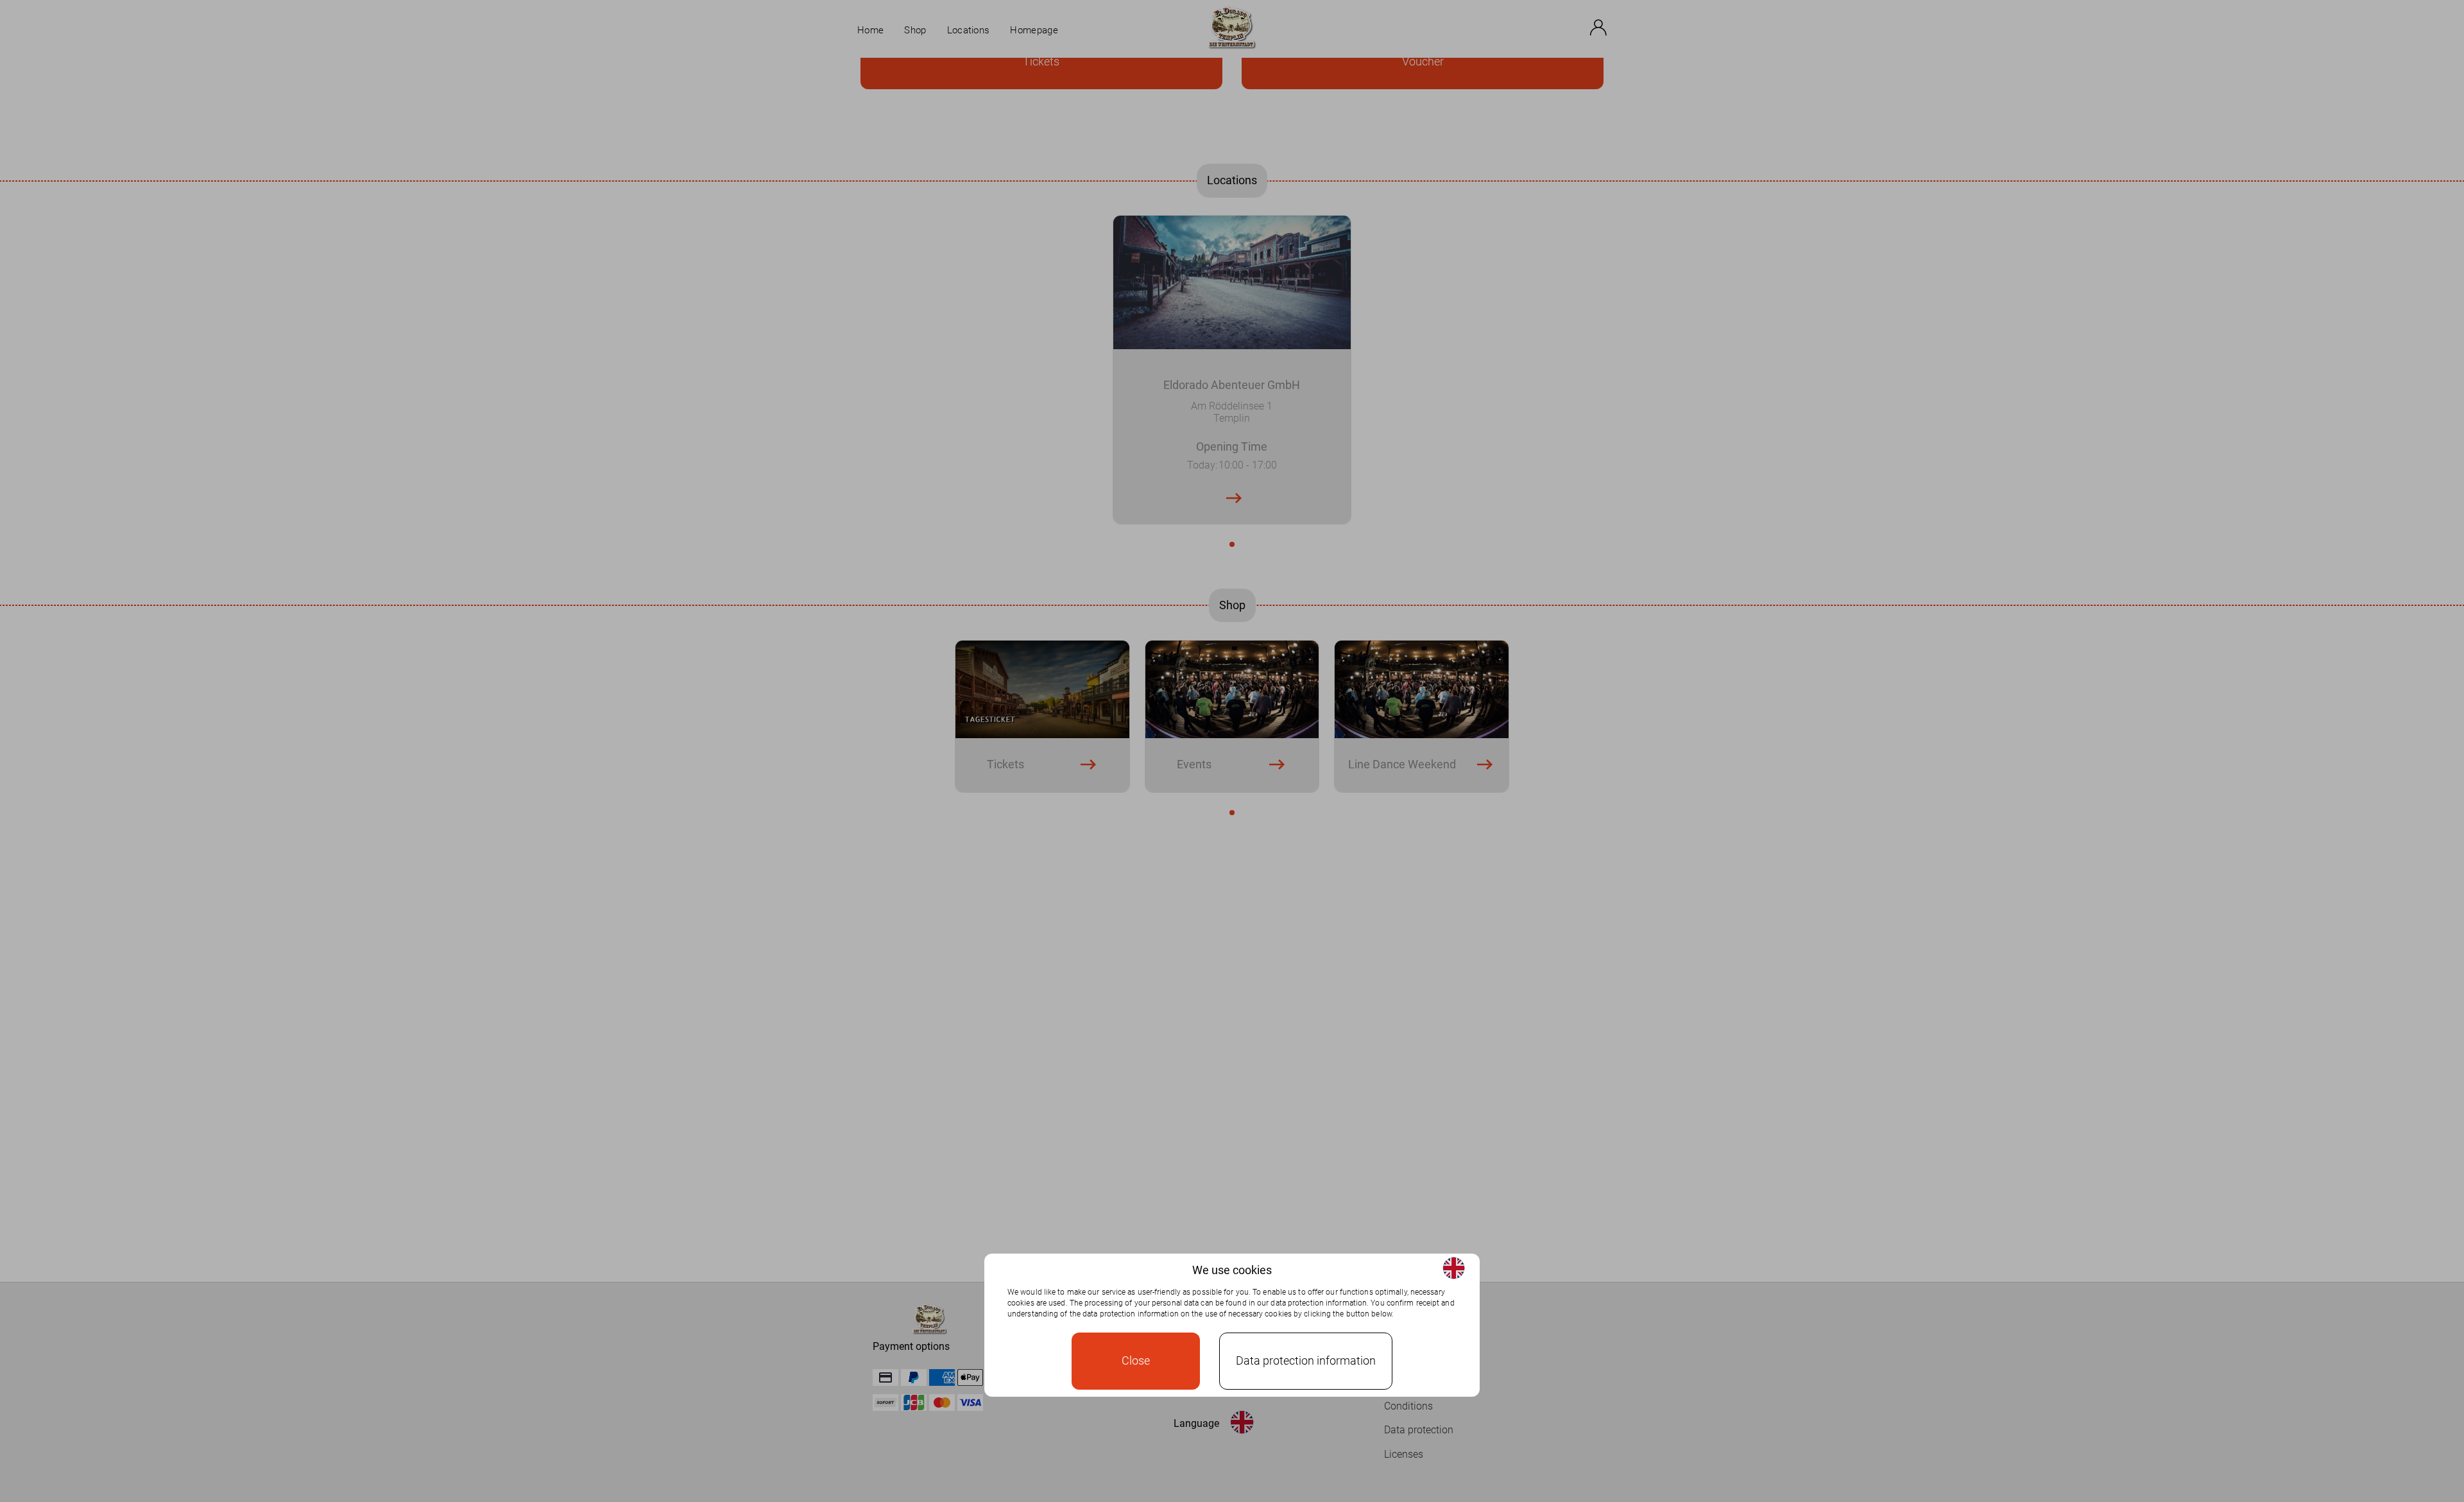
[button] (1454, 1268)
